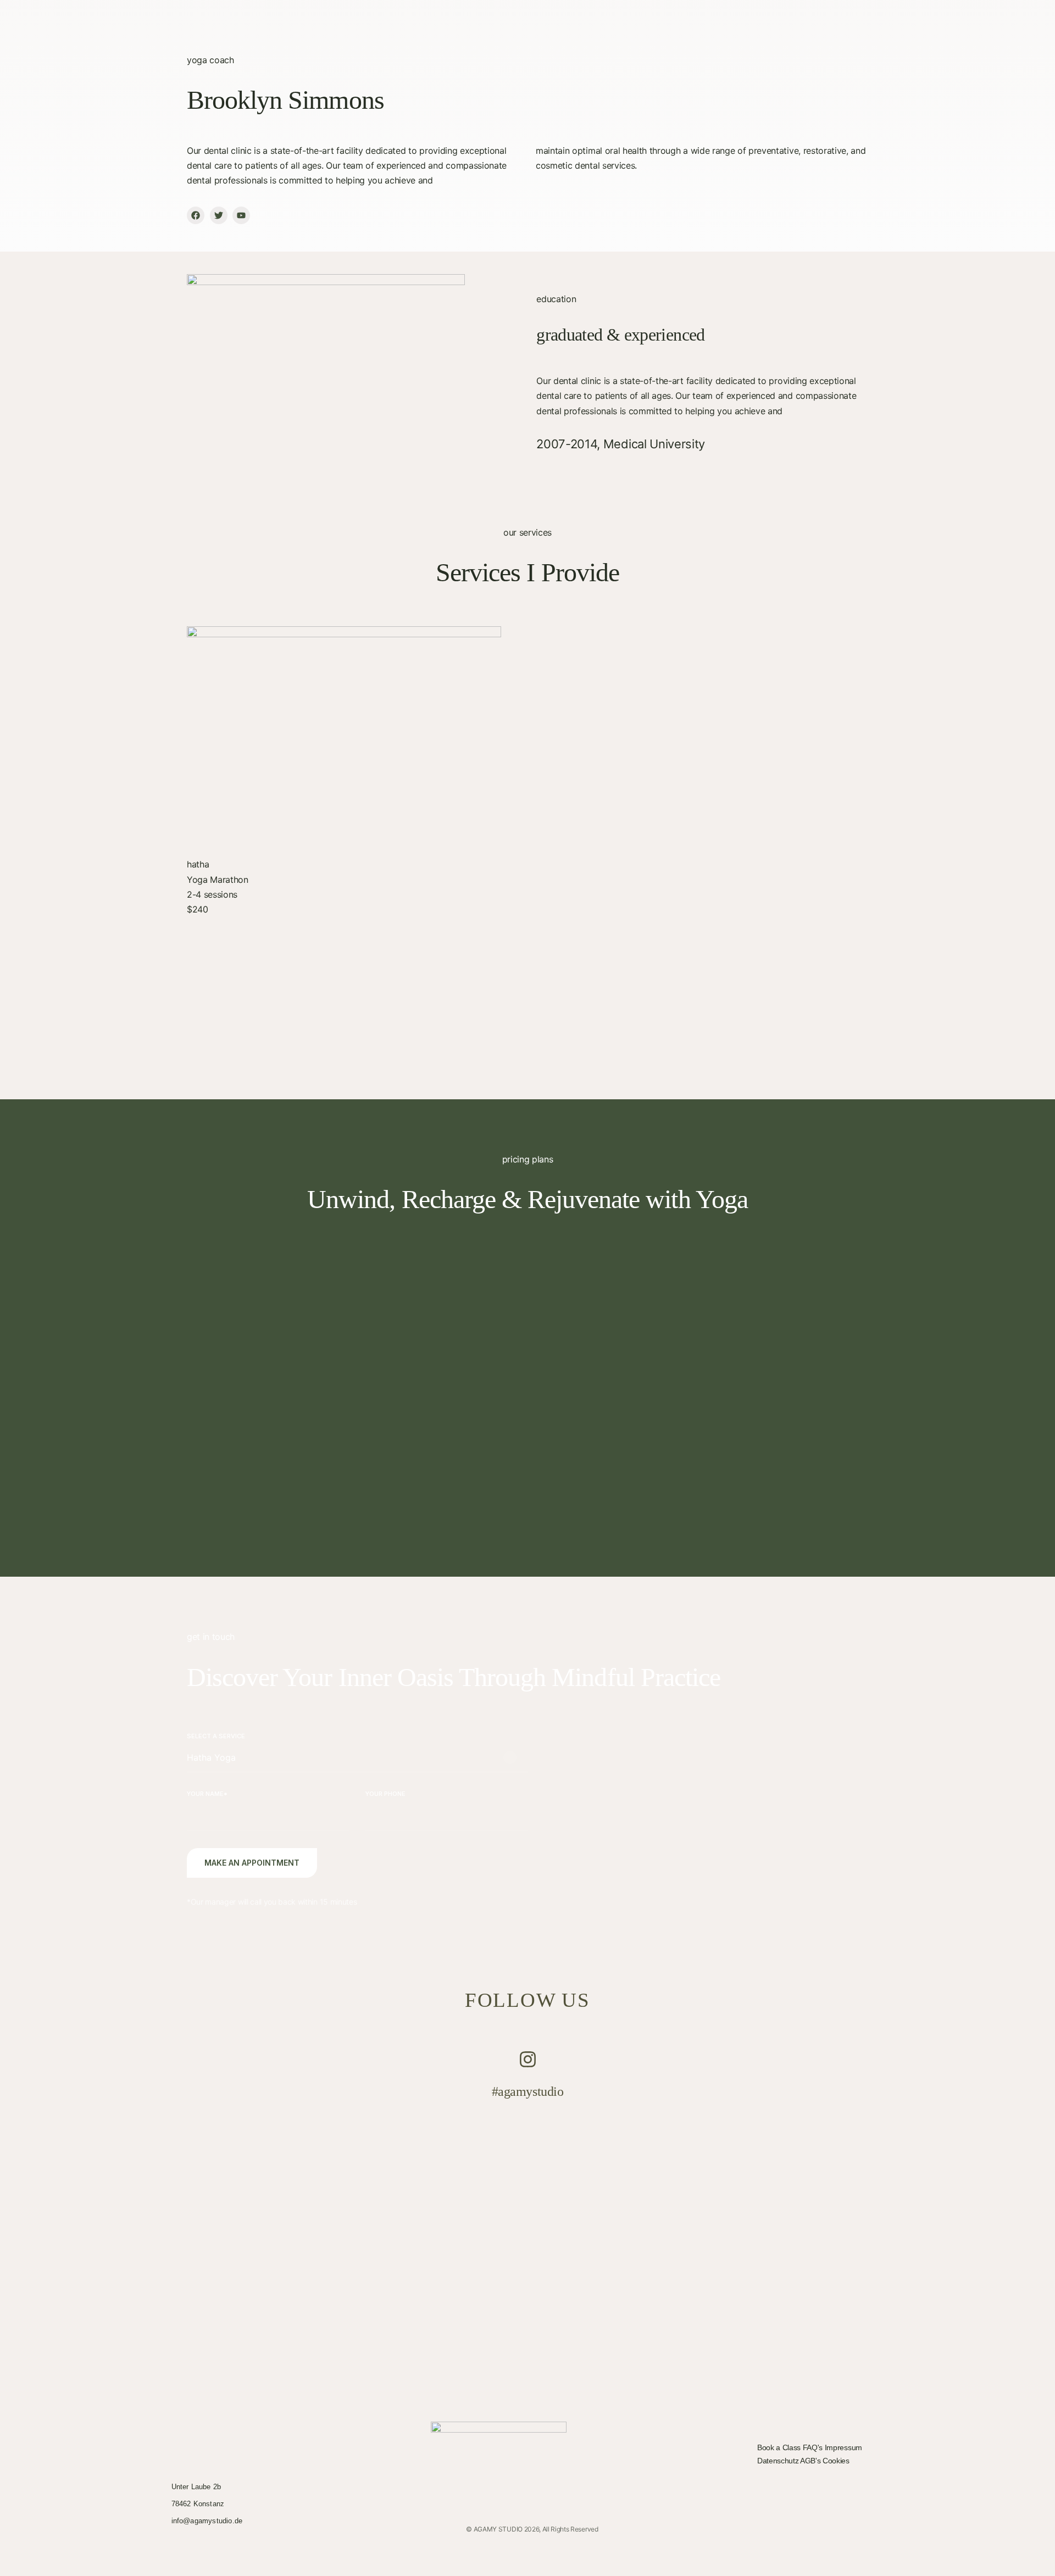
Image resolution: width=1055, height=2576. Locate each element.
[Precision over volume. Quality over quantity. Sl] (921, 2143)
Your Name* (207, 1794)
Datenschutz (779, 2461)
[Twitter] (219, 215)
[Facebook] (196, 215)
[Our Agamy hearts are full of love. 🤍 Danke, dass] (396, 2203)
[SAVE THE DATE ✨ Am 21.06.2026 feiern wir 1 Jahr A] (659, 2263)
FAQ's (814, 2447)
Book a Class (780, 2447)
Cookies (836, 2461)
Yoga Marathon (218, 880)
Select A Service (216, 1736)
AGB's (811, 2461)
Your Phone (385, 1794)
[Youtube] (241, 215)
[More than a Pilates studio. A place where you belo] (133, 2180)
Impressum (843, 2447)
